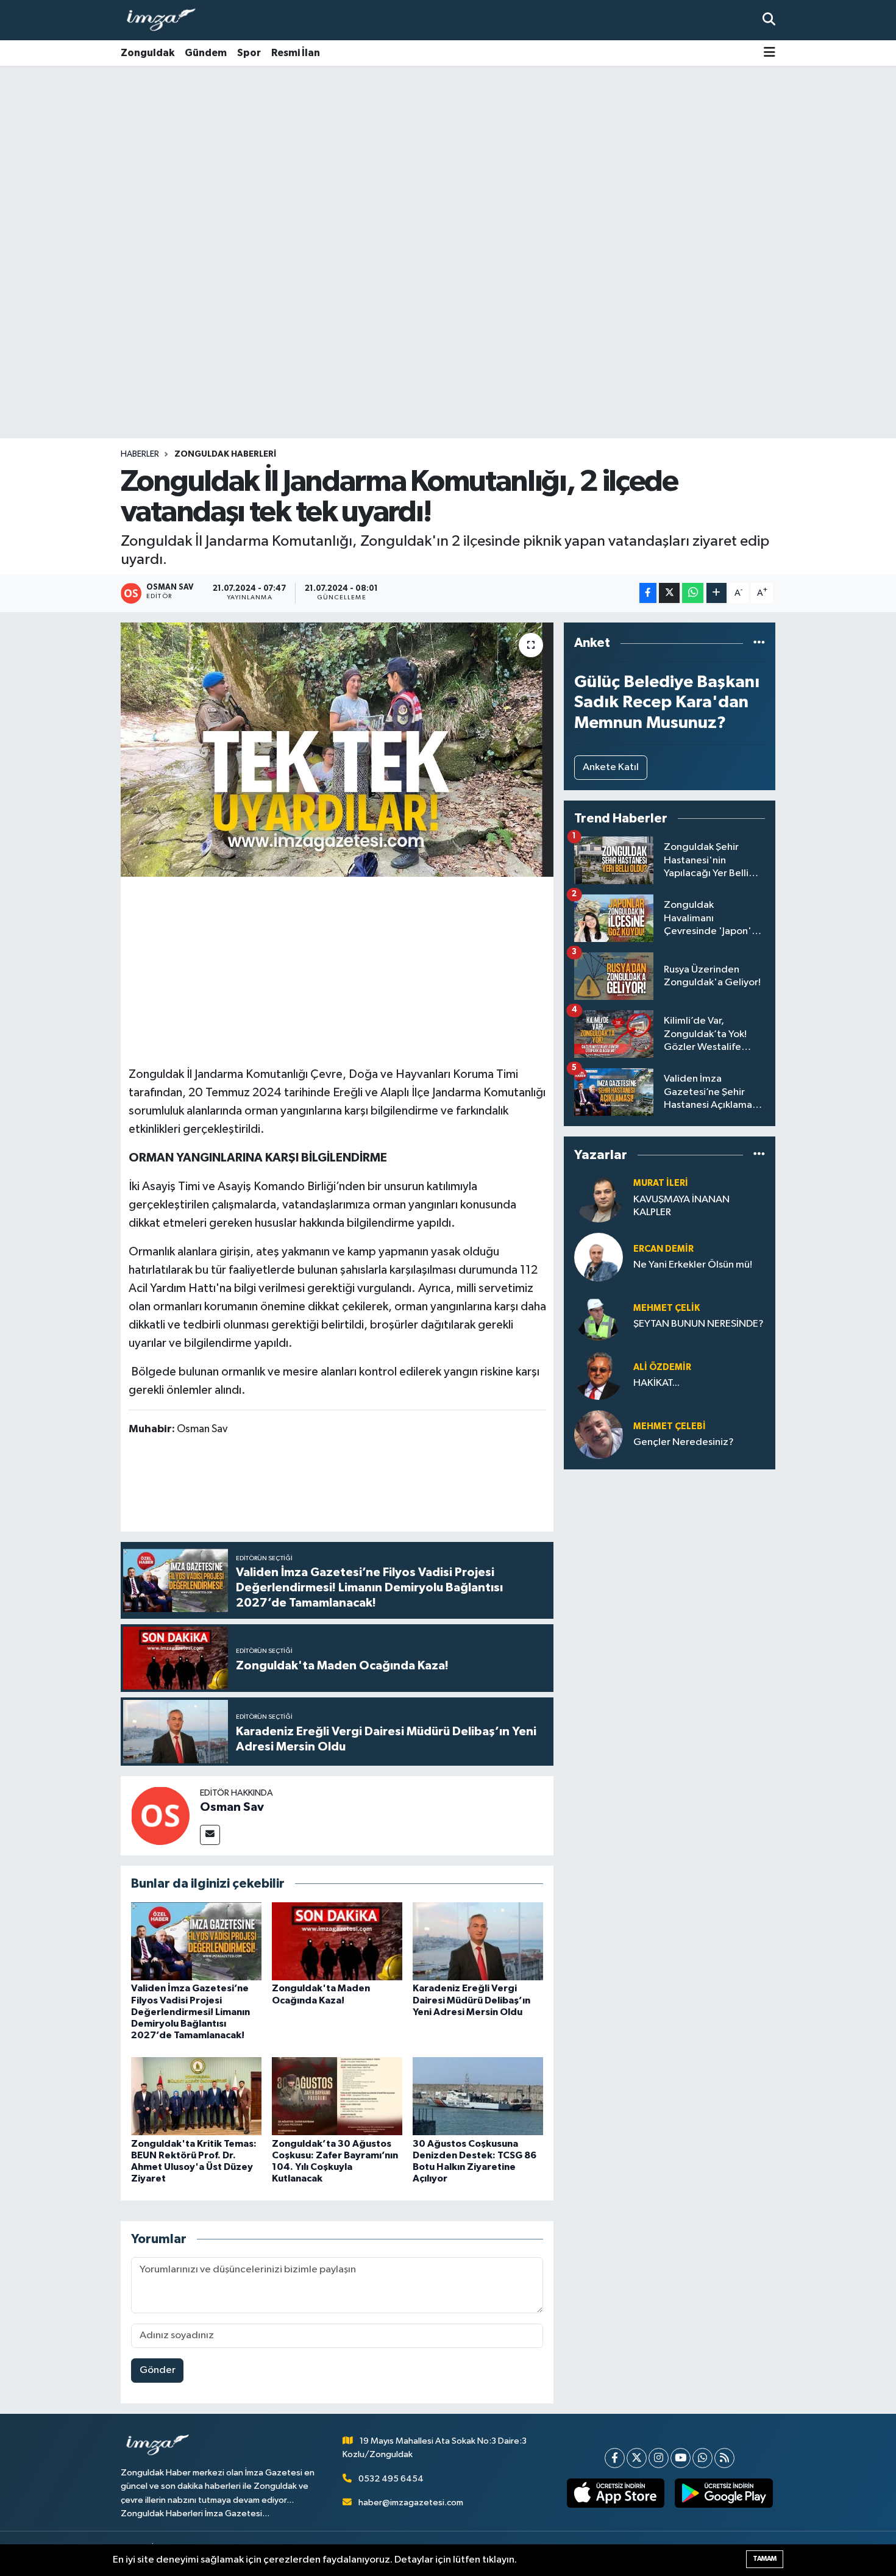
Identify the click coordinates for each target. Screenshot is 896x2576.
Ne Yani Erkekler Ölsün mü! (693, 1265)
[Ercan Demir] (599, 1257)
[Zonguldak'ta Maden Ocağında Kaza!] (337, 1941)
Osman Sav (232, 1807)
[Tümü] (759, 643)
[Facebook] (615, 2458)
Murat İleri (661, 1183)
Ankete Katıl (611, 767)
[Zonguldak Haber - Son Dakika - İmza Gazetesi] (166, 20)
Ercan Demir (663, 1249)
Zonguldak (148, 53)
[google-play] (724, 2493)
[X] (637, 2458)
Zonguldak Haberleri (225, 454)
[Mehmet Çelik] (599, 1316)
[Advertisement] (448, 162)
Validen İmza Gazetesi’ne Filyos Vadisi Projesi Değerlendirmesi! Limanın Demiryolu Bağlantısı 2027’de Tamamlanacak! (190, 2012)
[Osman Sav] (160, 1815)
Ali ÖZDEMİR (662, 1367)
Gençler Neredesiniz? (684, 1442)
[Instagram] (659, 2458)
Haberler (140, 454)
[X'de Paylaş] (669, 593)
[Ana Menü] (770, 53)
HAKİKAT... (656, 1383)
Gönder (158, 2370)
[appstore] (615, 2493)
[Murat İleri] (599, 1198)
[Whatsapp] (702, 2458)
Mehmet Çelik (667, 1308)
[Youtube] (681, 2458)
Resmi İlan (296, 53)
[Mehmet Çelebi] (599, 1434)
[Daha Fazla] (716, 593)
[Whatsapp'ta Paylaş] (693, 593)
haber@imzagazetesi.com (411, 2503)
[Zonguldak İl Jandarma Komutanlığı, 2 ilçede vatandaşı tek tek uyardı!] (337, 749)
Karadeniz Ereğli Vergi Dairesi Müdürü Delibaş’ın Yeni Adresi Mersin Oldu (471, 2000)
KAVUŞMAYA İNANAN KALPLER (681, 1206)
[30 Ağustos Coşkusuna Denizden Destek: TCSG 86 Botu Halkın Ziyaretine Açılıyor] (478, 2096)
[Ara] (769, 20)
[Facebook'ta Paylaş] (648, 593)
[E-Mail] (210, 1835)
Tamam (765, 2559)
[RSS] (724, 2458)
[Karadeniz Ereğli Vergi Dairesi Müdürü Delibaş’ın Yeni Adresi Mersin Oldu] (478, 1941)
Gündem (206, 53)
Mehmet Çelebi (670, 1426)
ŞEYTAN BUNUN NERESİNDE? (699, 1324)
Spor (249, 53)
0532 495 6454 (391, 2479)
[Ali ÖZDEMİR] (599, 1375)
